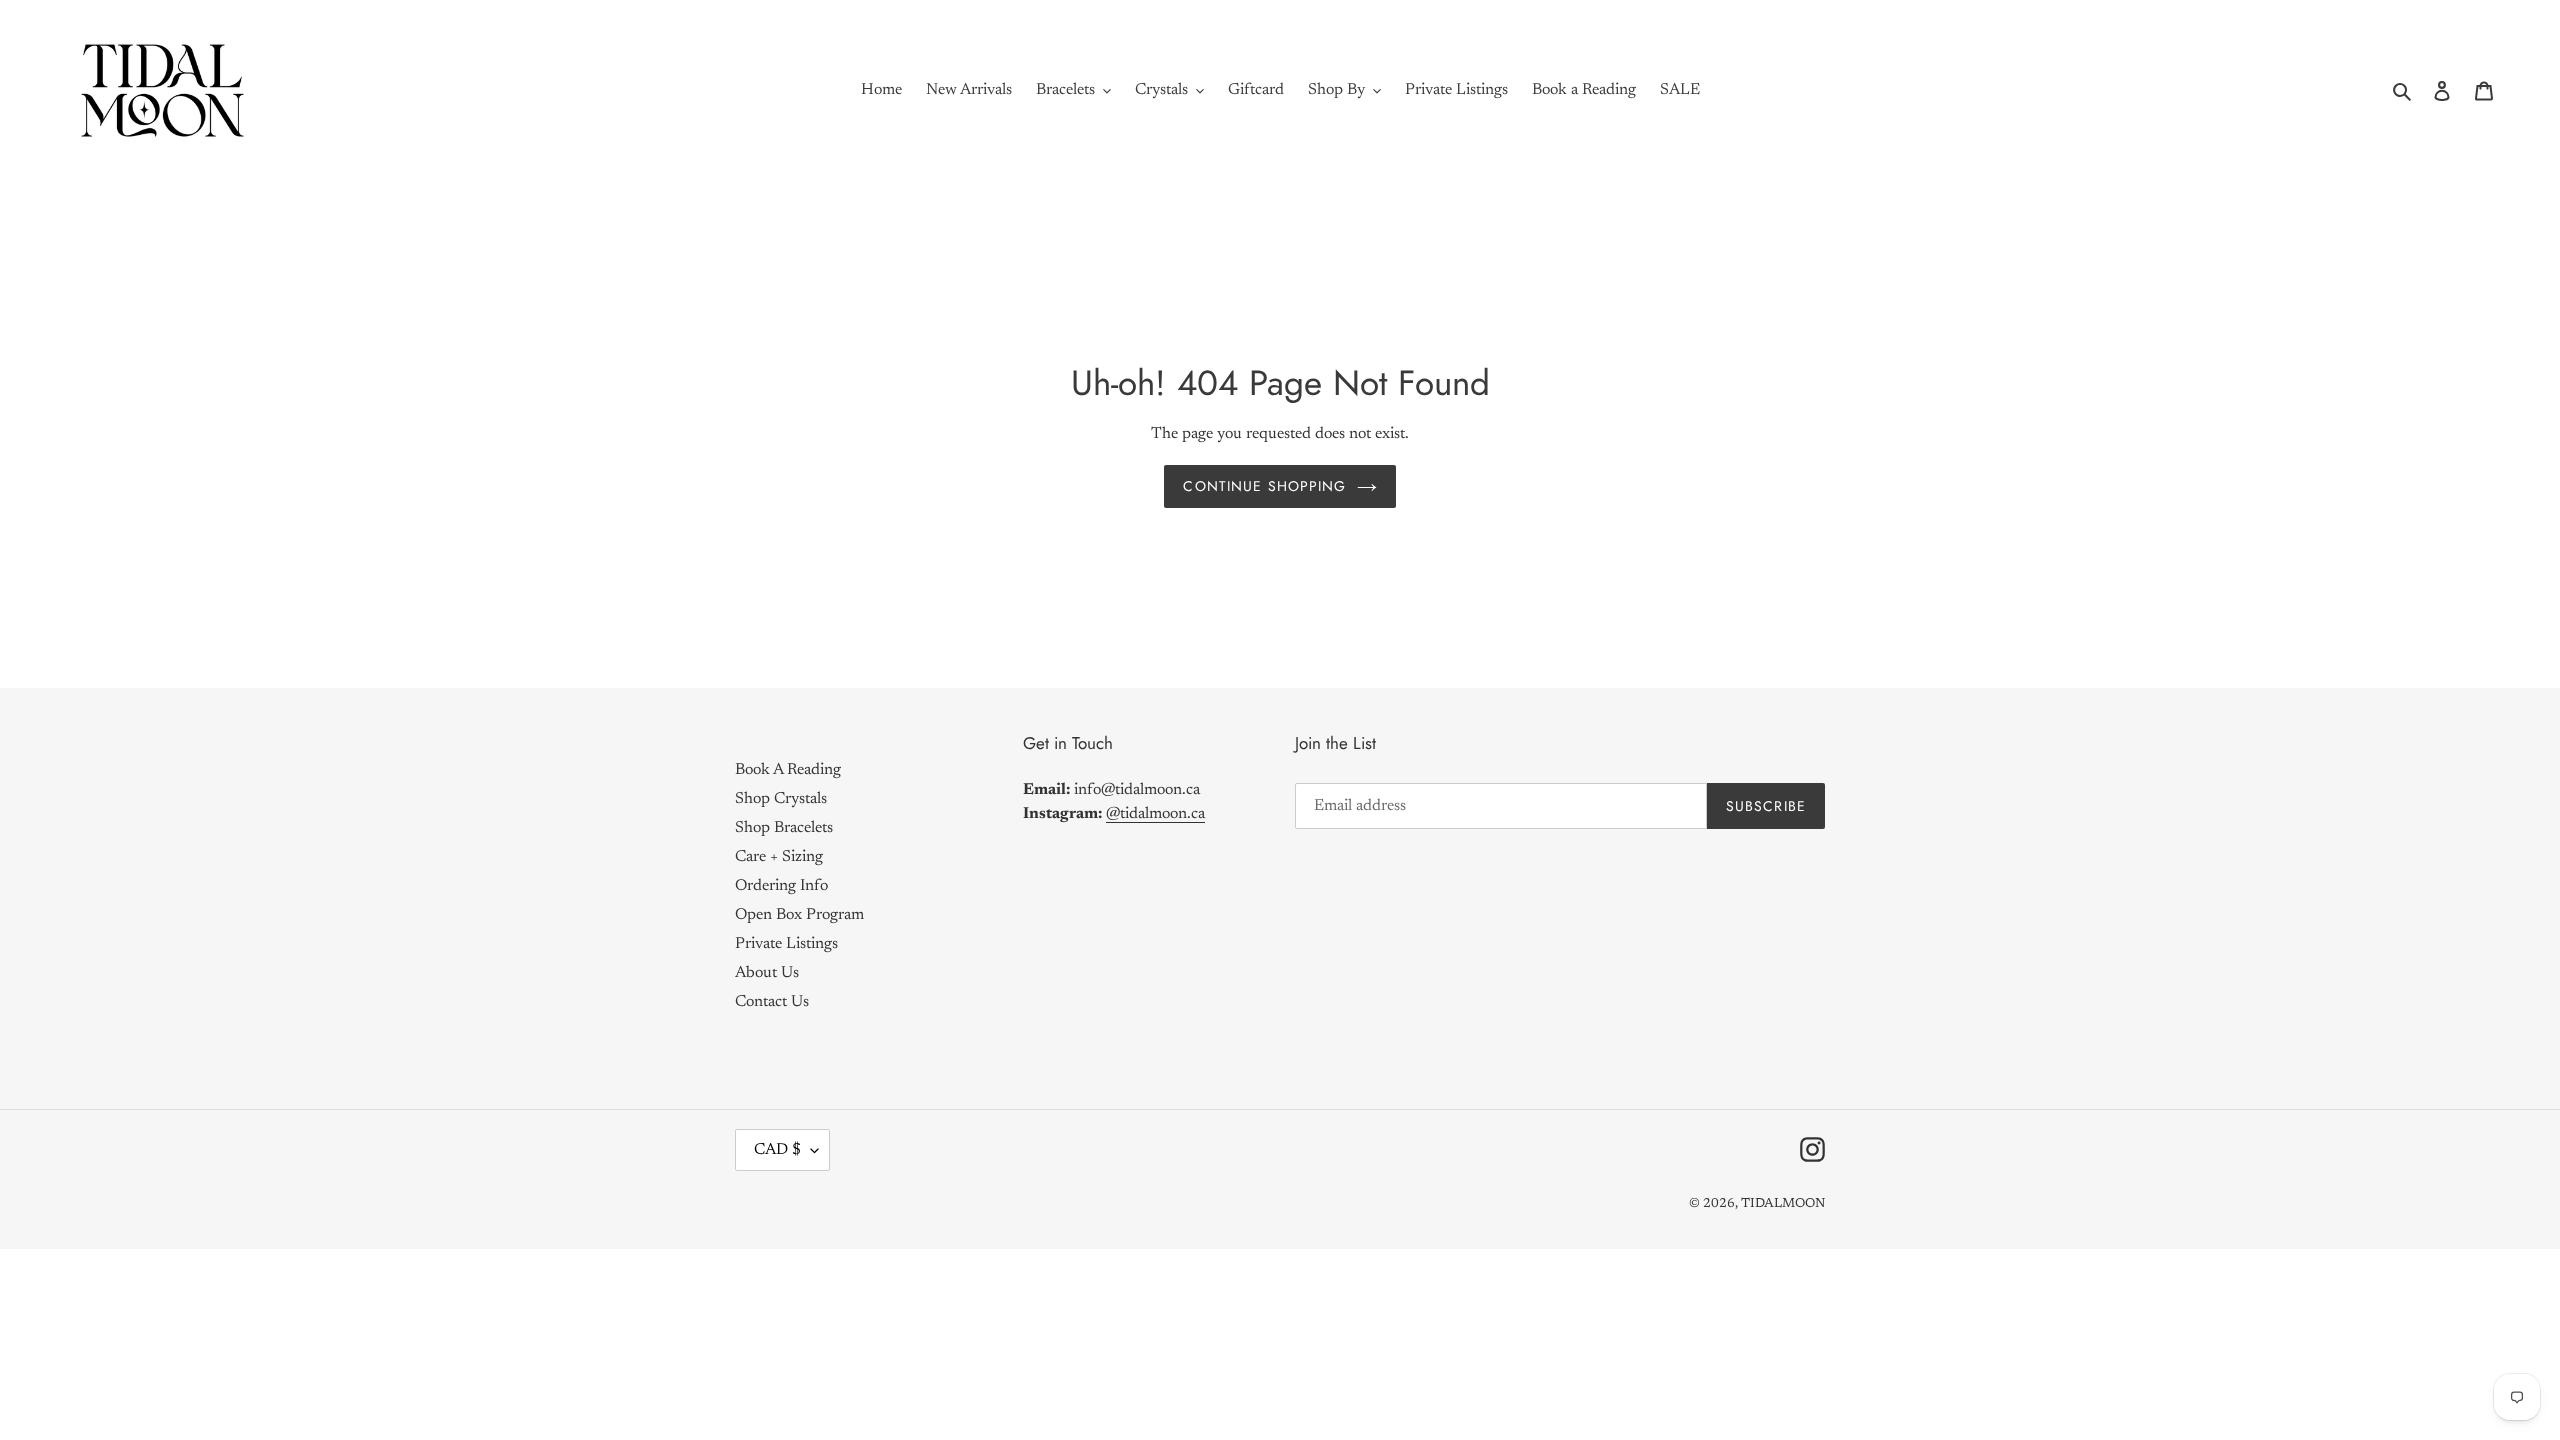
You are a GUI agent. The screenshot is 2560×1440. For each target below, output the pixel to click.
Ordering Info (781, 885)
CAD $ (777, 1149)
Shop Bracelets (784, 827)
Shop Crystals (781, 798)
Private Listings (786, 943)
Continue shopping (1264, 485)
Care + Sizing (779, 856)
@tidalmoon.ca (1155, 814)
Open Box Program (799, 914)
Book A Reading (788, 769)
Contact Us (772, 1001)
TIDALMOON (1783, 1202)
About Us (767, 972)
